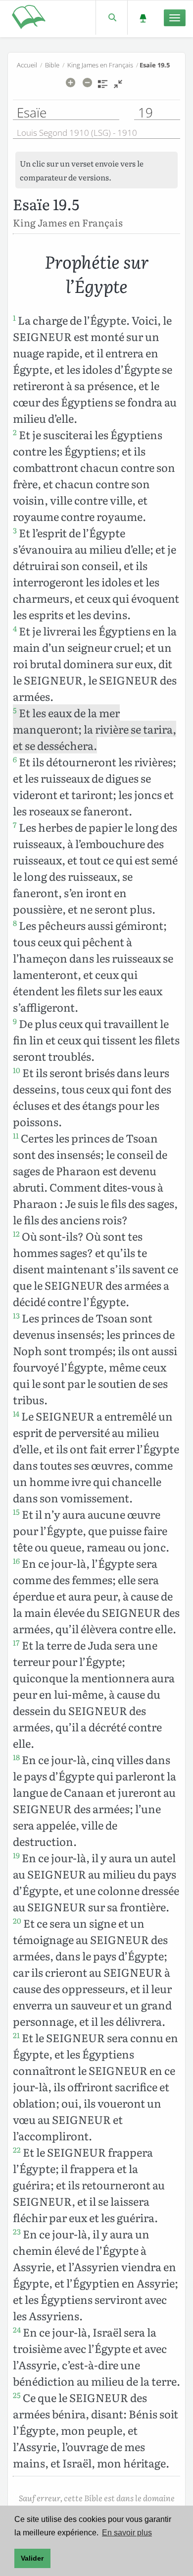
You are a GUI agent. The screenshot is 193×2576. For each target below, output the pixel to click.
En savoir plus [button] (127, 2533)
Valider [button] (32, 2558)
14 (16, 1414)
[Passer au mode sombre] (143, 18)
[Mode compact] (118, 87)
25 (17, 2395)
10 (17, 1070)
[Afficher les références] (103, 87)
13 (16, 1316)
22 (17, 2150)
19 (16, 1855)
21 (16, 2035)
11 (16, 1136)
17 (16, 1643)
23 (17, 2232)
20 (17, 1921)
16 (16, 1561)
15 (16, 1512)
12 (16, 1234)
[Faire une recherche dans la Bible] (112, 18)
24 (17, 2330)
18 (16, 1757)
